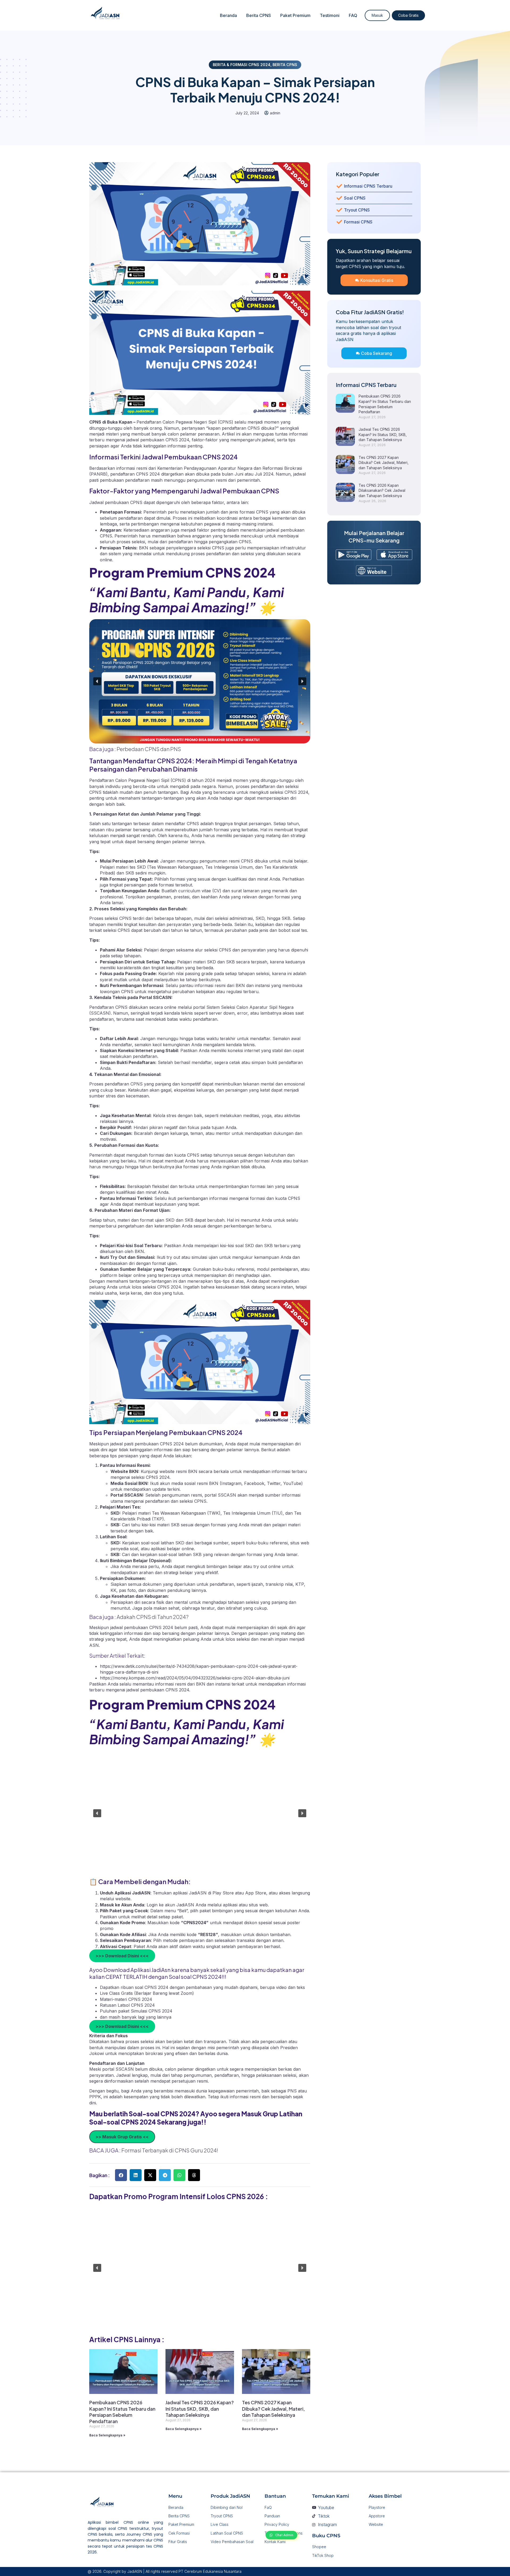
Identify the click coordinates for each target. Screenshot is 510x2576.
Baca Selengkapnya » (107, 2435)
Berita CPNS (259, 15)
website (123, 1899)
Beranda (228, 15)
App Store (256, 1893)
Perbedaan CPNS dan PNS (149, 749)
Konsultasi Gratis (377, 280)
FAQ (353, 15)
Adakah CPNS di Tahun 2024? (153, 1617)
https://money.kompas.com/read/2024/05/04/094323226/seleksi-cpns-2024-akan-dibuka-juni (195, 1678)
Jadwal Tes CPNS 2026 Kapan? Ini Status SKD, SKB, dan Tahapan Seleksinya (200, 2409)
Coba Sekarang (377, 353)
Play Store (224, 1893)
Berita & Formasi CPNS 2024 (242, 65)
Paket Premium (295, 15)
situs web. (259, 1905)
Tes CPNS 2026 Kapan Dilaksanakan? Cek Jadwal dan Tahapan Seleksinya (382, 490)
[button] (97, 681)
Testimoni (330, 15)
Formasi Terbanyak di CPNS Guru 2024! (170, 2150)
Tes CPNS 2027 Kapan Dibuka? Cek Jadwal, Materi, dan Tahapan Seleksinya (273, 2409)
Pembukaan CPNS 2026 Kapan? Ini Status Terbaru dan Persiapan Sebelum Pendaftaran (122, 2412)
